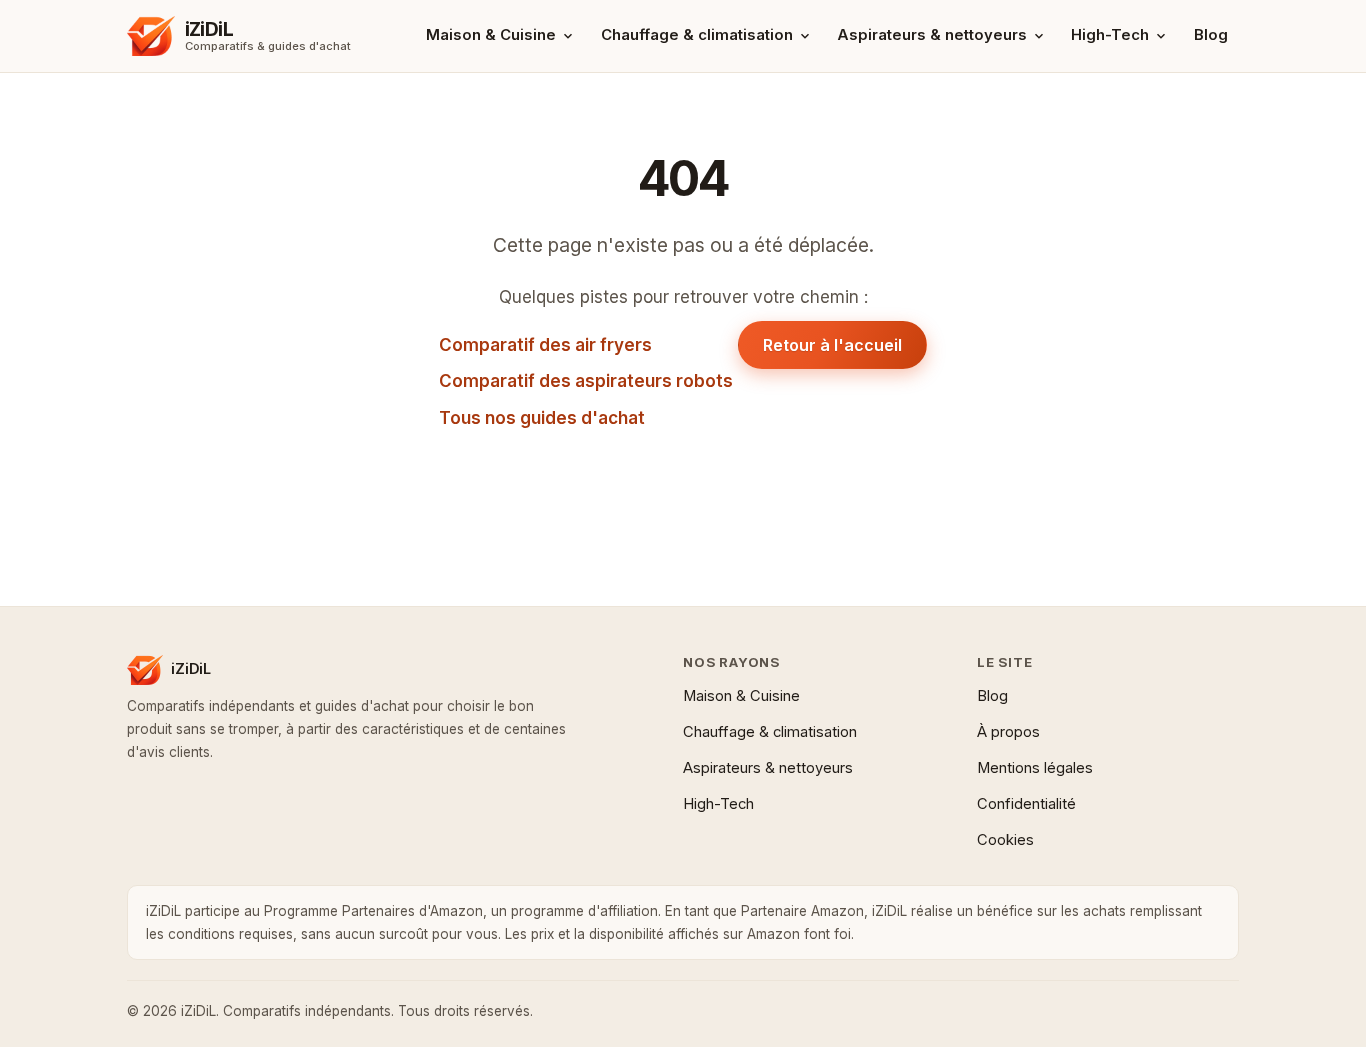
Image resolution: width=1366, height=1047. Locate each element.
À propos (1008, 732)
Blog (1211, 35)
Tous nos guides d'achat (542, 418)
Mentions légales (1035, 768)
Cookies (1005, 840)
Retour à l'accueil (832, 345)
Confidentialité (1026, 804)
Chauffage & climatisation (697, 35)
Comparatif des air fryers (545, 345)
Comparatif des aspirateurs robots (586, 381)
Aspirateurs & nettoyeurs (932, 35)
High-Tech (1110, 35)
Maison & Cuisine (491, 35)
